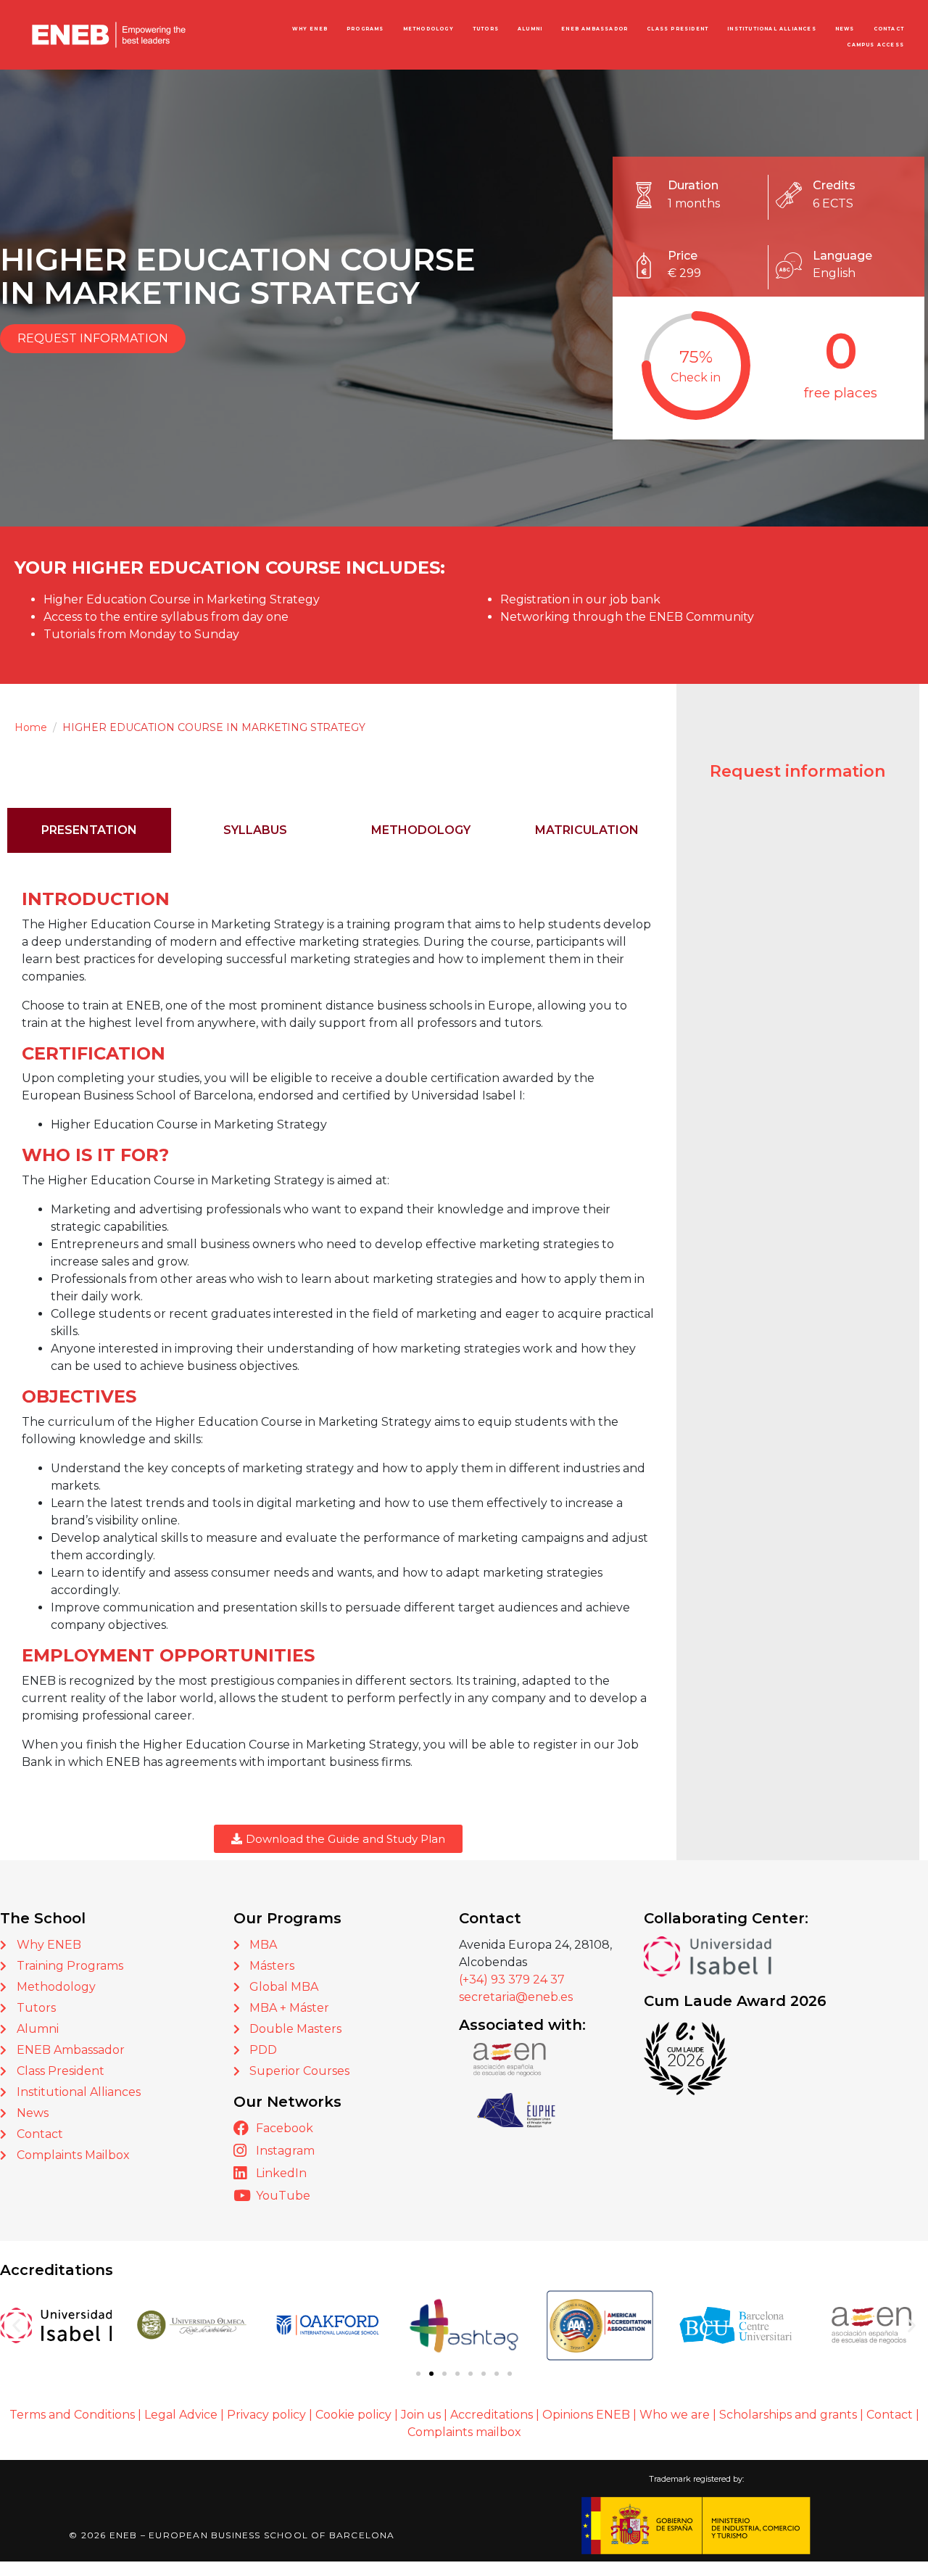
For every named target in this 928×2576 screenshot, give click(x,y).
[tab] (89, 830)
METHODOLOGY (428, 29)
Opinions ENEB (586, 2415)
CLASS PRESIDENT (678, 29)
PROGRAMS (365, 29)
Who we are (675, 2415)
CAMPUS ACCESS (875, 45)
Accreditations (492, 2415)
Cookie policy (353, 2415)
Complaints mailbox (464, 2432)
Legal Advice (181, 2415)
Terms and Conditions (72, 2415)
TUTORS (486, 29)
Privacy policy (266, 2415)
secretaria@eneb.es (516, 1997)
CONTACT (889, 29)
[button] (16, 2325)
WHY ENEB (310, 29)
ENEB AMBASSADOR (594, 29)
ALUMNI (530, 29)
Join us (421, 2415)
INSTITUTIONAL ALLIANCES (772, 29)
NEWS (845, 29)
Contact (891, 2415)
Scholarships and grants (788, 2415)
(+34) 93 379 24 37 (512, 1980)
